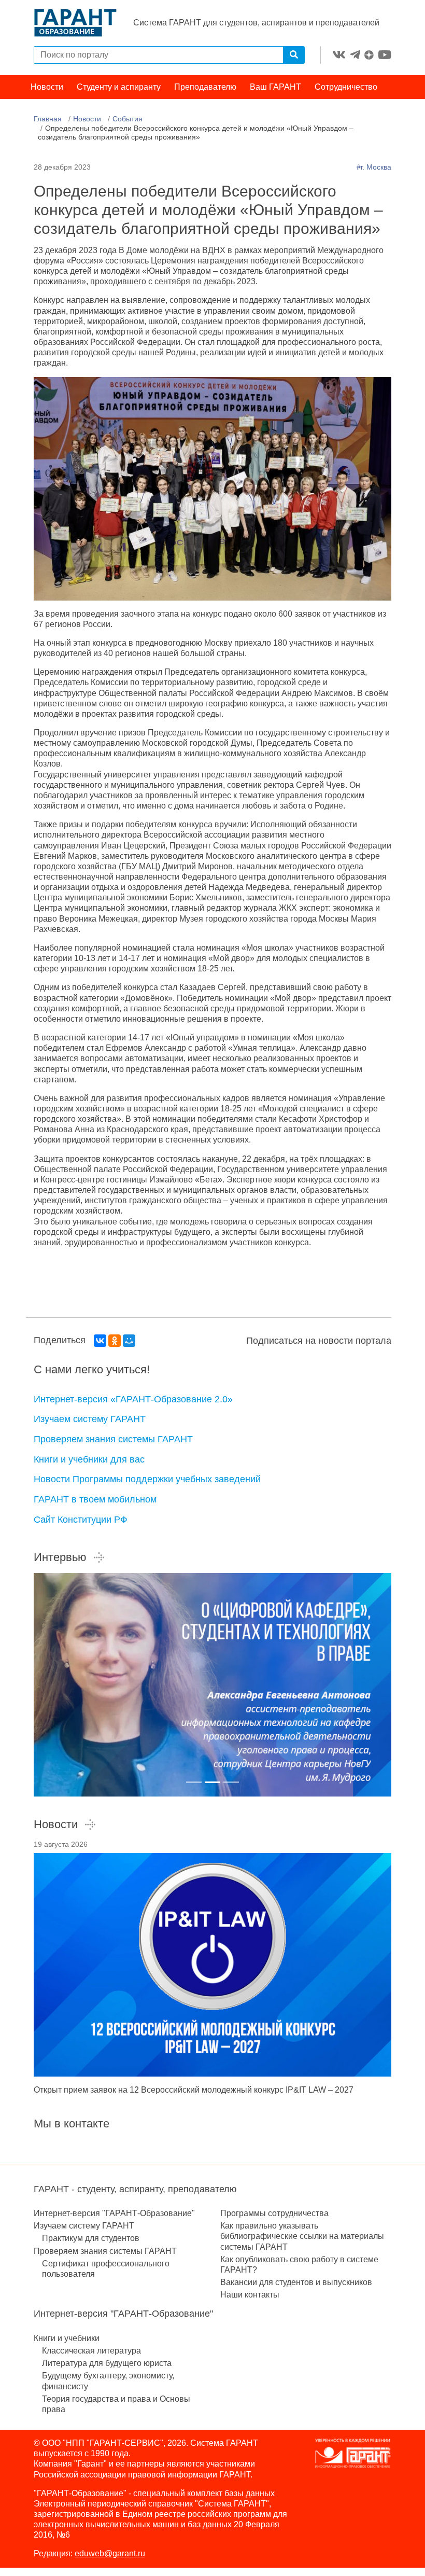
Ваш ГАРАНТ (275, 87)
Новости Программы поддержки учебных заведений (147, 1479)
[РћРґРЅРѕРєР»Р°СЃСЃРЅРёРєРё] (115, 1341)
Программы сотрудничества (274, 2213)
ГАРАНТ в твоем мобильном (95, 1499)
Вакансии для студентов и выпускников (296, 2282)
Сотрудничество (346, 87)
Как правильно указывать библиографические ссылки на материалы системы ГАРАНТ (302, 2236)
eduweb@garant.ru (110, 2553)
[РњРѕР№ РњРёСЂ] (129, 1341)
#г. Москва (374, 167)
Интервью (60, 1557)
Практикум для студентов (91, 2238)
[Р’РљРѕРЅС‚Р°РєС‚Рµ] (100, 1341)
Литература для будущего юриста (107, 2363)
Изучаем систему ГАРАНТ (90, 1419)
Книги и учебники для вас (89, 1459)
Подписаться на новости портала (319, 1341)
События (127, 119)
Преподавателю (205, 87)
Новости (47, 87)
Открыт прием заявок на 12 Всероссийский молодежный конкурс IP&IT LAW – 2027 (194, 2090)
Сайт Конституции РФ (81, 1520)
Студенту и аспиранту (119, 87)
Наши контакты (250, 2295)
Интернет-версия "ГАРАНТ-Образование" (114, 2213)
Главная (48, 119)
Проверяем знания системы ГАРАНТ (113, 1439)
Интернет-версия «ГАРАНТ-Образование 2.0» (133, 1399)
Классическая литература (91, 2351)
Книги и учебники (67, 2338)
